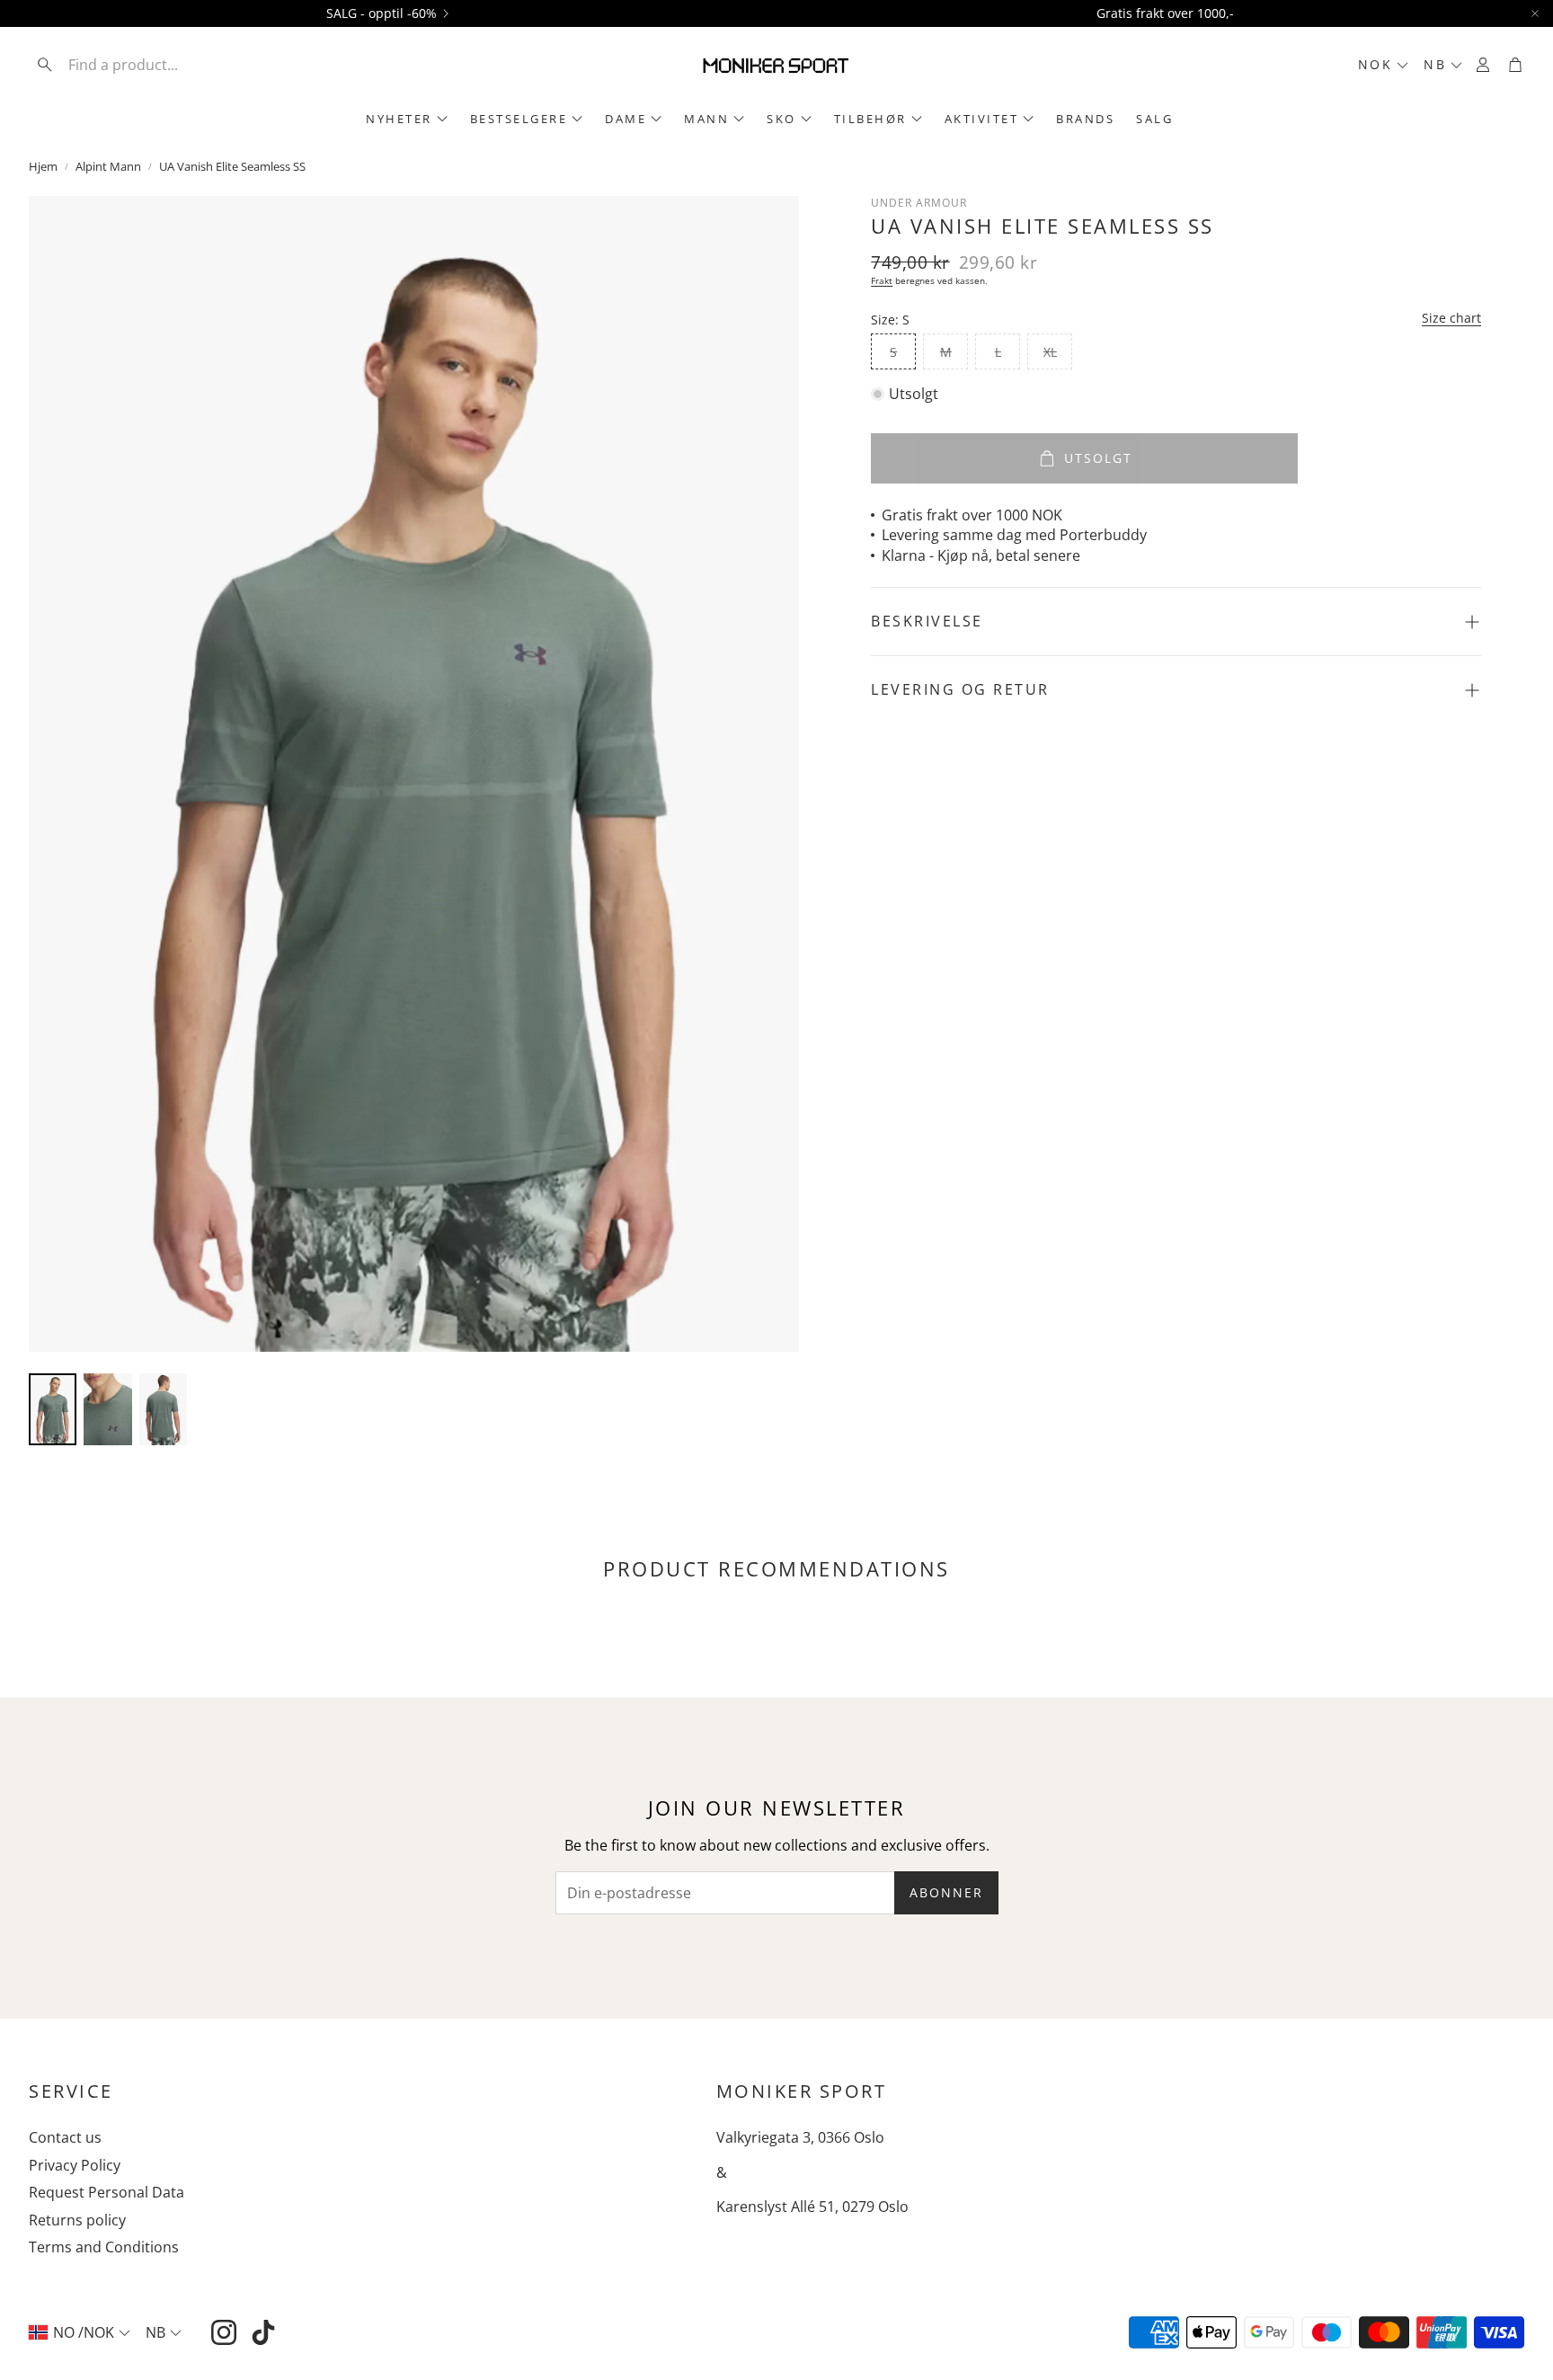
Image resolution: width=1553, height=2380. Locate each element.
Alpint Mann (108, 166)
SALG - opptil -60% (382, 13)
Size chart (1451, 318)
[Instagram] (224, 2332)
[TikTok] (263, 2332)
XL (1050, 352)
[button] (146, 65)
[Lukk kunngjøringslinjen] (1535, 13)
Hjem (43, 166)
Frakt (882, 280)
